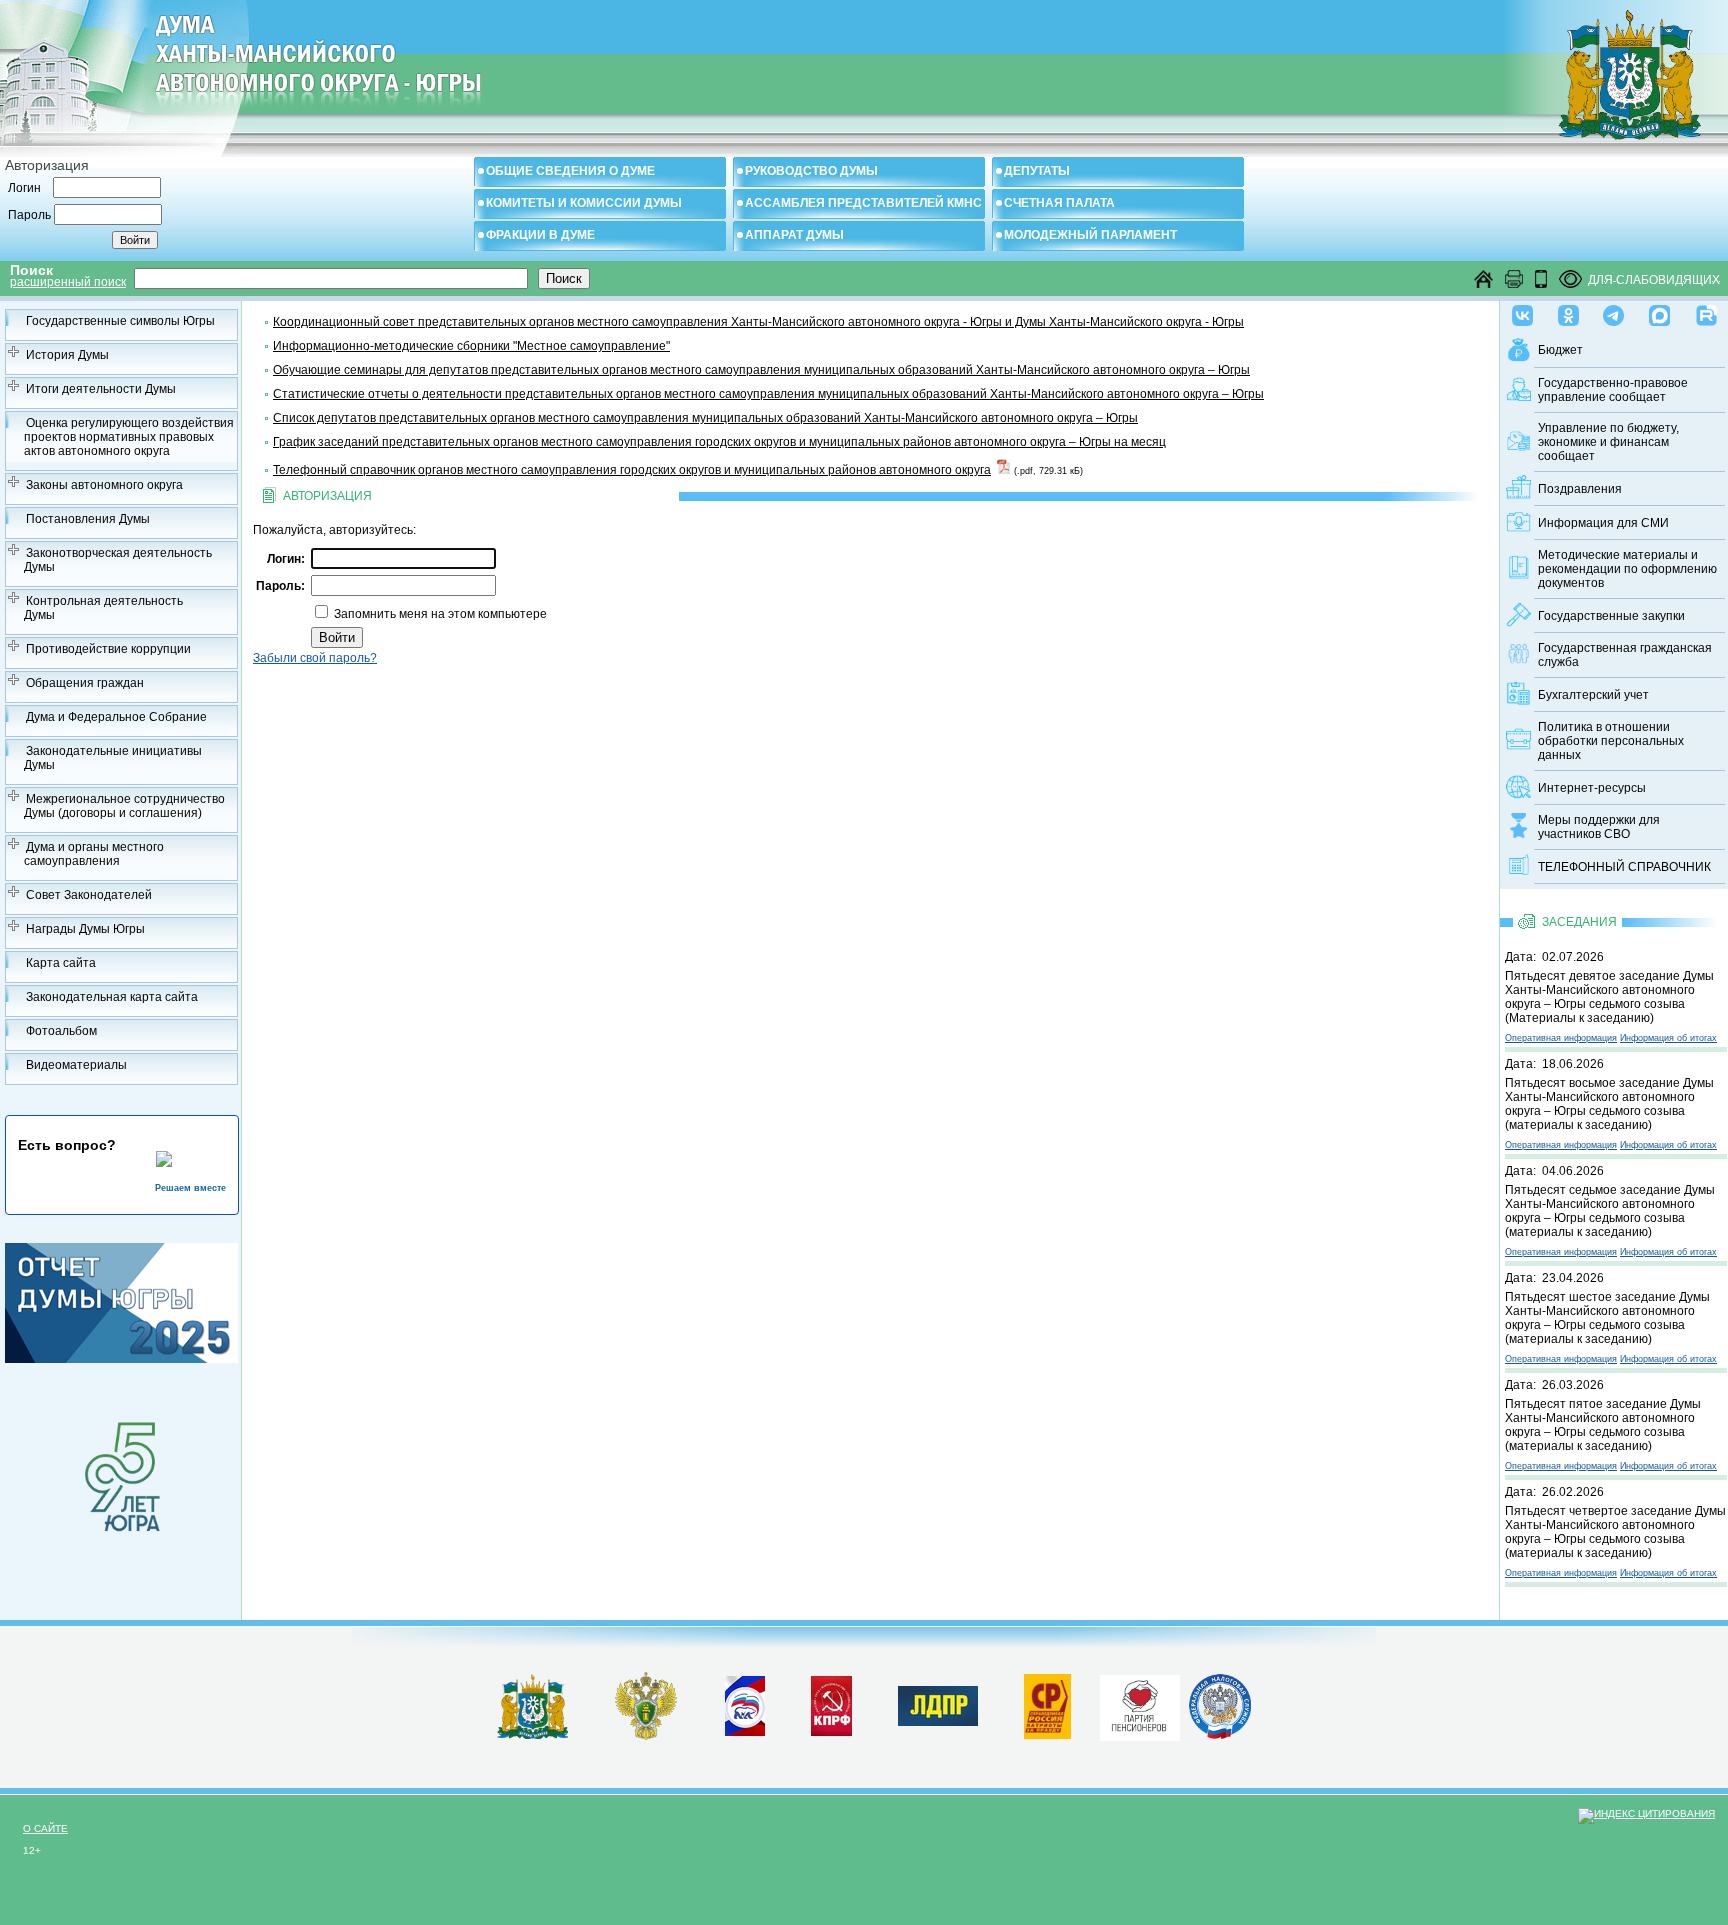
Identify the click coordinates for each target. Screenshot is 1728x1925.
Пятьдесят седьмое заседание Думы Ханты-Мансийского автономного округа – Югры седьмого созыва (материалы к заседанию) (1610, 1211)
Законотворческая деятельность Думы (118, 560)
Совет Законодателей (89, 895)
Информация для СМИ (1603, 523)
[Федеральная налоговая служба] (1220, 1735)
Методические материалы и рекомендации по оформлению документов (1627, 569)
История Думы (67, 355)
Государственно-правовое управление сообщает (1613, 390)
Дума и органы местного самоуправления (94, 854)
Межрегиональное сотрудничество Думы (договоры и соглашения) (124, 806)
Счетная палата (1059, 203)
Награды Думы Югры (85, 929)
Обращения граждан (85, 683)
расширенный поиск (68, 282)
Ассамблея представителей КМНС (863, 203)
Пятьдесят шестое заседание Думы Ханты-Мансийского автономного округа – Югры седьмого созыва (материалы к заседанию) (1607, 1318)
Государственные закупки (1611, 616)
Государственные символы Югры (120, 321)
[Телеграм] (1613, 311)
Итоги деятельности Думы (101, 389)
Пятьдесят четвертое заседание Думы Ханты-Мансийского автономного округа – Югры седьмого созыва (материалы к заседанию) (1615, 1532)
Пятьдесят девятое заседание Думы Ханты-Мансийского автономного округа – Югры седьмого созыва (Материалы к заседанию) (1609, 997)
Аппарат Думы (794, 235)
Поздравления (1580, 489)
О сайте (45, 1828)
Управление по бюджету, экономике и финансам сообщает (1608, 442)
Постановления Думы (88, 519)
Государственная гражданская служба (1625, 655)
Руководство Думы (811, 171)
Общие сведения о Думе (570, 171)
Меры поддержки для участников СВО (1599, 827)
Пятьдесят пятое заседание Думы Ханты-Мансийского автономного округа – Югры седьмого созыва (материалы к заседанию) (1603, 1425)
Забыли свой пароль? (315, 658)
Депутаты (1037, 171)
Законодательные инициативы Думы (113, 758)
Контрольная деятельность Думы (103, 608)
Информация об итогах (1668, 1038)
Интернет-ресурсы (1592, 788)
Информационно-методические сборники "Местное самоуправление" (471, 346)
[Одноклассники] (1568, 311)
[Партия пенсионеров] (1140, 1704)
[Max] (1659, 311)
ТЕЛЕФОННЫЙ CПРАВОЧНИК (1624, 867)
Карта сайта (61, 963)
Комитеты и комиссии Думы (584, 203)
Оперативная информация (1561, 1038)
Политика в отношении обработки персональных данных (1611, 741)
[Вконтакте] (1522, 311)
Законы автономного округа (104, 485)
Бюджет (1560, 350)
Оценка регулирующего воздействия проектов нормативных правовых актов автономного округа (129, 437)
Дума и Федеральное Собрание (116, 717)
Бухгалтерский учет (1593, 695)
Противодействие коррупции (108, 649)
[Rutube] (1706, 311)
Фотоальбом (61, 1031)
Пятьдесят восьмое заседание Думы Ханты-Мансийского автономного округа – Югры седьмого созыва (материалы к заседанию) (1609, 1104)
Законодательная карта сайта (112, 997)
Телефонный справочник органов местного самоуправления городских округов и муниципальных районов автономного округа (632, 470)
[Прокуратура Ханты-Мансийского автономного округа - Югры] (646, 1736)
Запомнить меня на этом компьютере (439, 614)
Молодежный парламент (1090, 235)
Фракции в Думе (540, 235)
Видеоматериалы (76, 1065)
